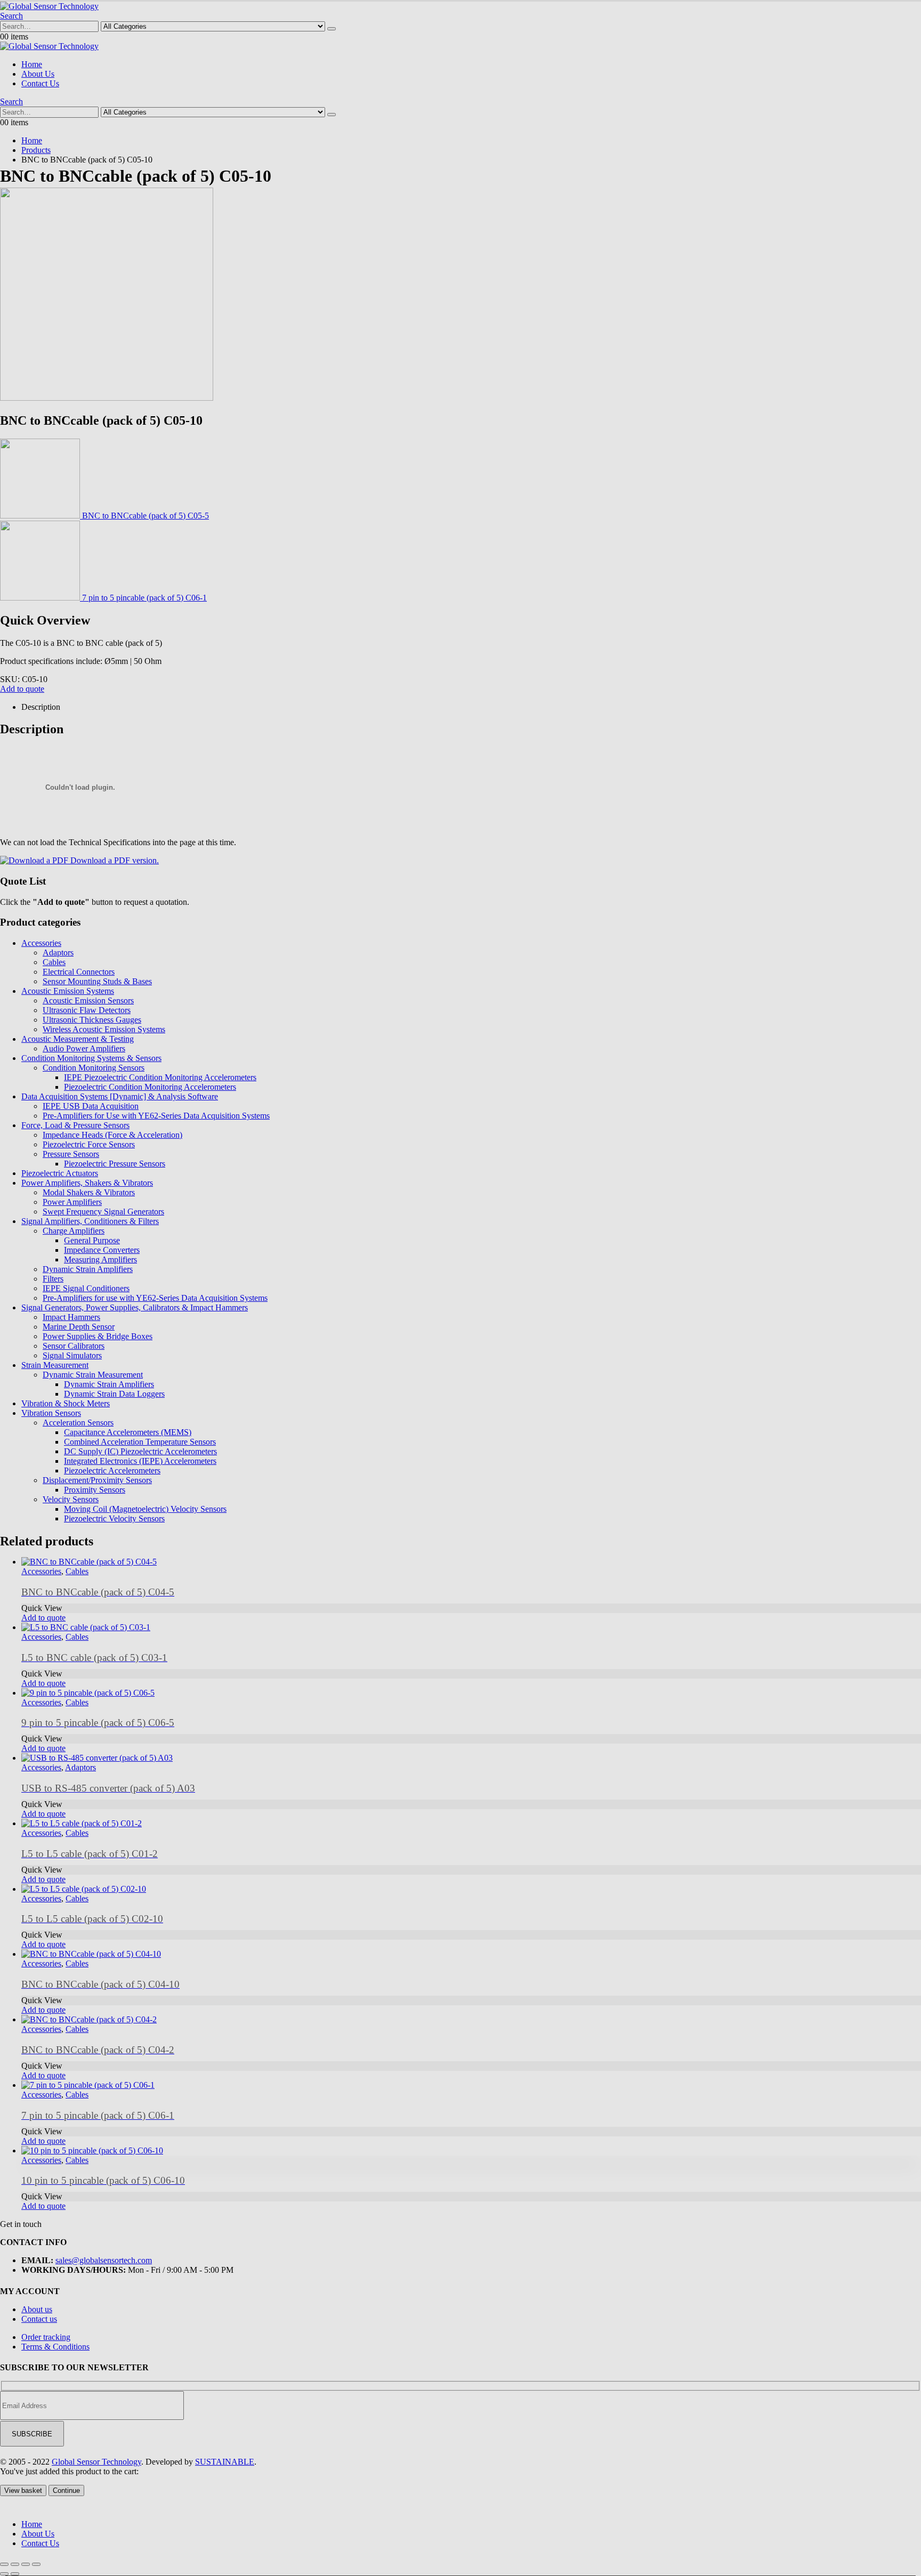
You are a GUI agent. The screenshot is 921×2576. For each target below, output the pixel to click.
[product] (471, 2151)
